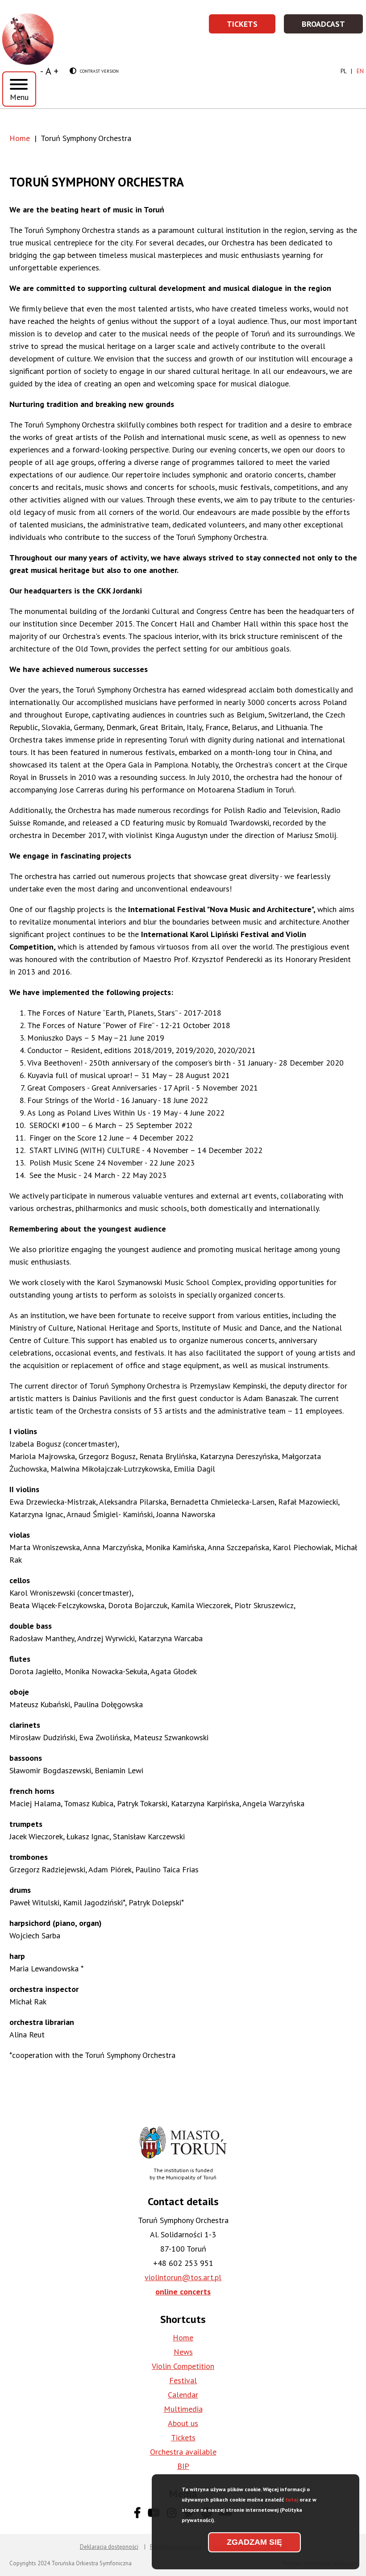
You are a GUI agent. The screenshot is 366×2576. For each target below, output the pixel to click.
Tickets (252, 27)
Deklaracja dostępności (109, 2547)
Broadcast (333, 27)
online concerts (183, 2292)
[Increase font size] (56, 71)
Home (20, 138)
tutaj (292, 2499)
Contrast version (94, 71)
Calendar (183, 2395)
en (360, 71)
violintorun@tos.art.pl (183, 2277)
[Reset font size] (48, 71)
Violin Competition (183, 2366)
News (183, 2352)
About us (183, 2423)
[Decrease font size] (42, 71)
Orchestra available (183, 2452)
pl (343, 71)
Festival (183, 2380)
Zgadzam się (254, 2542)
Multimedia (183, 2409)
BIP (183, 2466)
